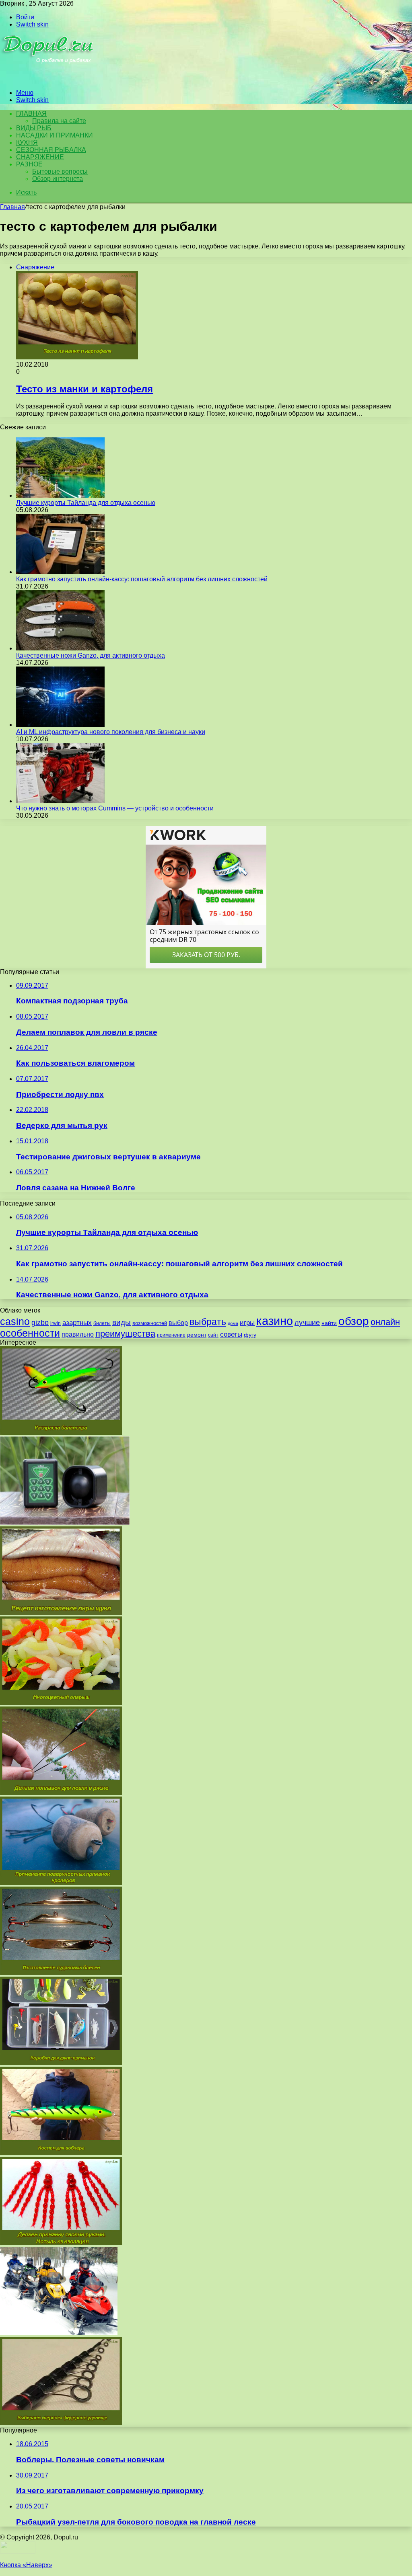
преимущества (125, 1334)
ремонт (197, 1335)
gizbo (40, 1323)
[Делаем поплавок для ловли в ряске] (61, 1793)
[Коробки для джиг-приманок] (61, 2063)
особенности (30, 1333)
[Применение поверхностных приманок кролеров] (61, 1883)
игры (247, 1323)
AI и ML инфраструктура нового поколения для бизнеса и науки (111, 732)
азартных (77, 1323)
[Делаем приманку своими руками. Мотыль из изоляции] (61, 2243)
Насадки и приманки (55, 135)
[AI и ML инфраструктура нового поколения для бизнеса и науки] (60, 725)
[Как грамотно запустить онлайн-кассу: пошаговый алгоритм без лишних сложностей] (60, 572)
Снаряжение (40, 157)
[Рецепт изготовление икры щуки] (61, 1613)
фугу (250, 1335)
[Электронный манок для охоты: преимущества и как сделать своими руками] (65, 1523)
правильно (78, 1334)
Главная (12, 207)
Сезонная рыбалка (51, 150)
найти (329, 1323)
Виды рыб (34, 128)
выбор (178, 1323)
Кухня (27, 143)
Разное (29, 164)
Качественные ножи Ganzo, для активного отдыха (91, 655)
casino (15, 1322)
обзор (354, 1321)
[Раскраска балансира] (61, 1433)
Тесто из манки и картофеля (84, 389)
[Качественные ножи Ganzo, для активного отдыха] (60, 648)
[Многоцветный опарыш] (61, 1703)
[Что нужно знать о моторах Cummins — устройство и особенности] (60, 801)
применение (171, 1335)
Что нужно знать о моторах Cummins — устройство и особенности (115, 808)
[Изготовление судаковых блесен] (61, 1973)
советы (231, 1334)
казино (275, 1321)
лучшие (307, 1323)
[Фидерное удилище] (61, 2423)
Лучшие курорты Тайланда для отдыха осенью (86, 503)
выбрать (208, 1322)
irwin (56, 1323)
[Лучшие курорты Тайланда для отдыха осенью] (60, 495)
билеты (102, 1323)
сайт (213, 1335)
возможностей (150, 1323)
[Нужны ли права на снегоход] (59, 2333)
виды (122, 1322)
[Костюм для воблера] (61, 2153)
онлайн (385, 1322)
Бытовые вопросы (60, 171)
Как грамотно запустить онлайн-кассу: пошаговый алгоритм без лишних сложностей (142, 579)
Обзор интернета (58, 179)
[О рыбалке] (49, 79)
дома (233, 1323)
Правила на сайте (59, 121)
